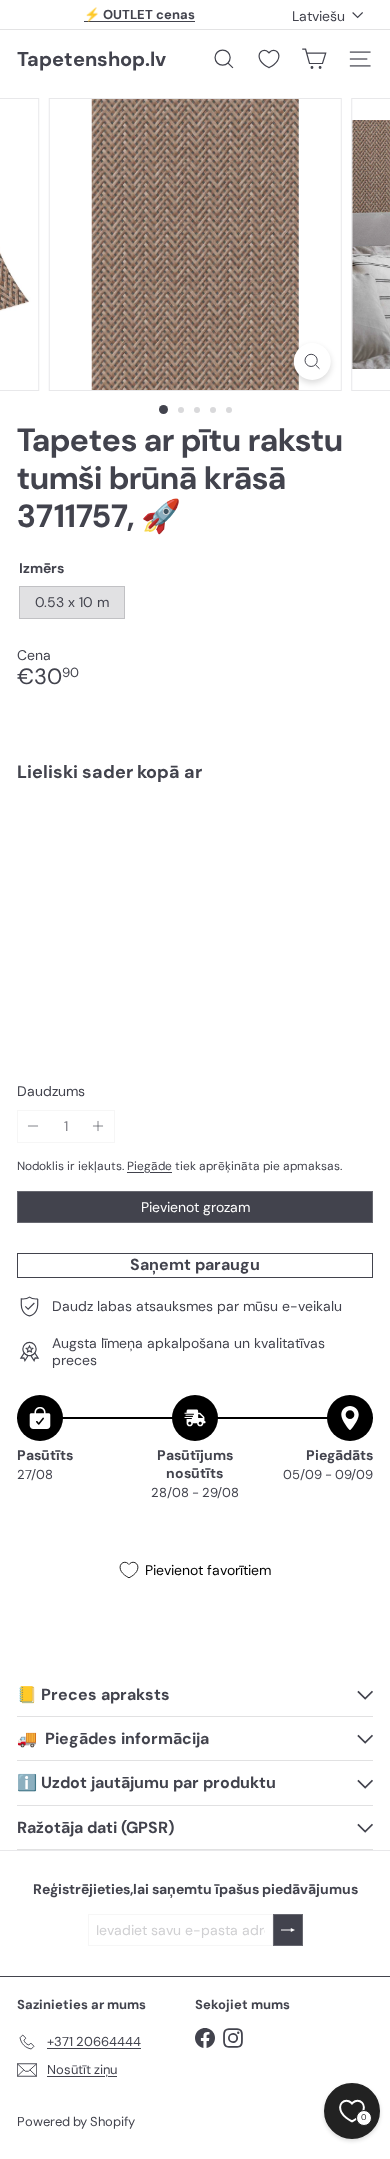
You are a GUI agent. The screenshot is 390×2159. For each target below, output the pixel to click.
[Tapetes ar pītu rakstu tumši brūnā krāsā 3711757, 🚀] (195, 858)
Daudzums (51, 1091)
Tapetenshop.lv (91, 59)
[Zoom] (311, 361)
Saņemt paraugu (195, 1264)
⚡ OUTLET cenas (139, 14)
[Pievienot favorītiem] (346, 840)
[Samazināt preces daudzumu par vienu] (33, 1126)
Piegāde (149, 1166)
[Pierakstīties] (288, 1930)
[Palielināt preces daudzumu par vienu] (98, 1126)
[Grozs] (314, 59)
